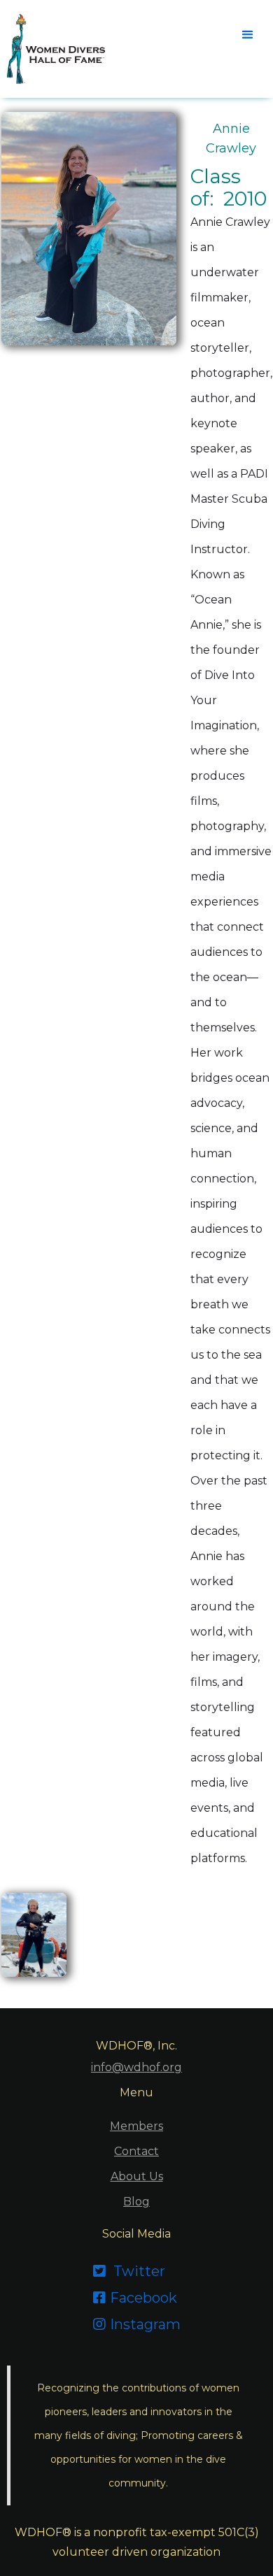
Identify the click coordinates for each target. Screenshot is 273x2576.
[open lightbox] (34, 1935)
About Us (137, 2176)
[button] (246, 34)
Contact (136, 2151)
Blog (136, 2202)
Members (136, 2126)
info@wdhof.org (136, 2067)
